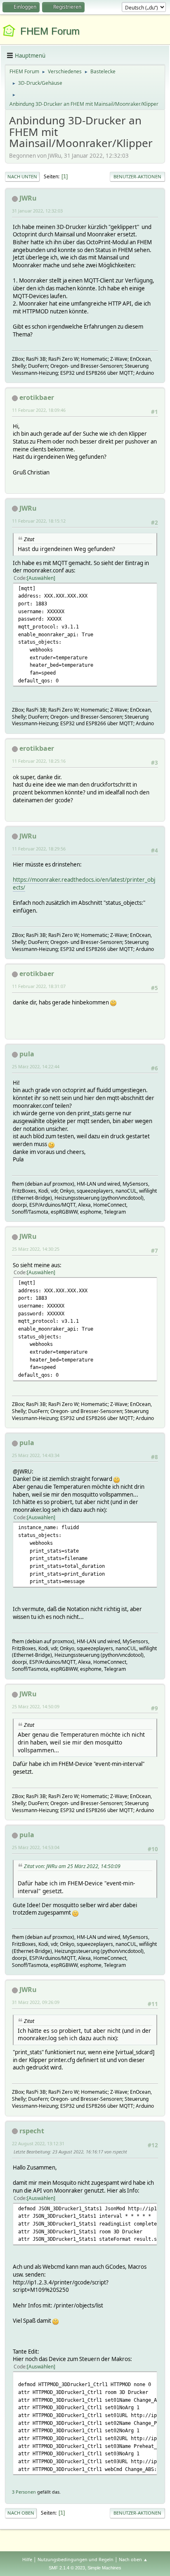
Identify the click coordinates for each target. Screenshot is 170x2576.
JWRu (28, 198)
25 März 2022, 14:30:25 (36, 1249)
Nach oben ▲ (133, 2559)
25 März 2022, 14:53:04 (36, 1847)
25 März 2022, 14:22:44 (36, 1066)
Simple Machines (104, 2568)
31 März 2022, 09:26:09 (36, 2002)
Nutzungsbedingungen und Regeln (76, 2559)
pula (27, 1054)
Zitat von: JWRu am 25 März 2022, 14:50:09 (72, 1866)
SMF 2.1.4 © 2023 (67, 2568)
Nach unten (22, 176)
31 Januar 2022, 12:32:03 (37, 211)
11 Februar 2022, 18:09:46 (39, 410)
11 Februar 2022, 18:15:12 (39, 521)
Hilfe (27, 2559)
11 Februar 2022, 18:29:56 (39, 849)
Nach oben (21, 2513)
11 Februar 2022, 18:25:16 (39, 761)
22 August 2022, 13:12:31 (38, 2143)
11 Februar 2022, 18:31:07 (39, 986)
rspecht (32, 2131)
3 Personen (24, 2492)
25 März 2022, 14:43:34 (36, 1455)
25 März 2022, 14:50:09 (36, 1706)
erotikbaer (37, 397)
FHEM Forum (50, 31)
